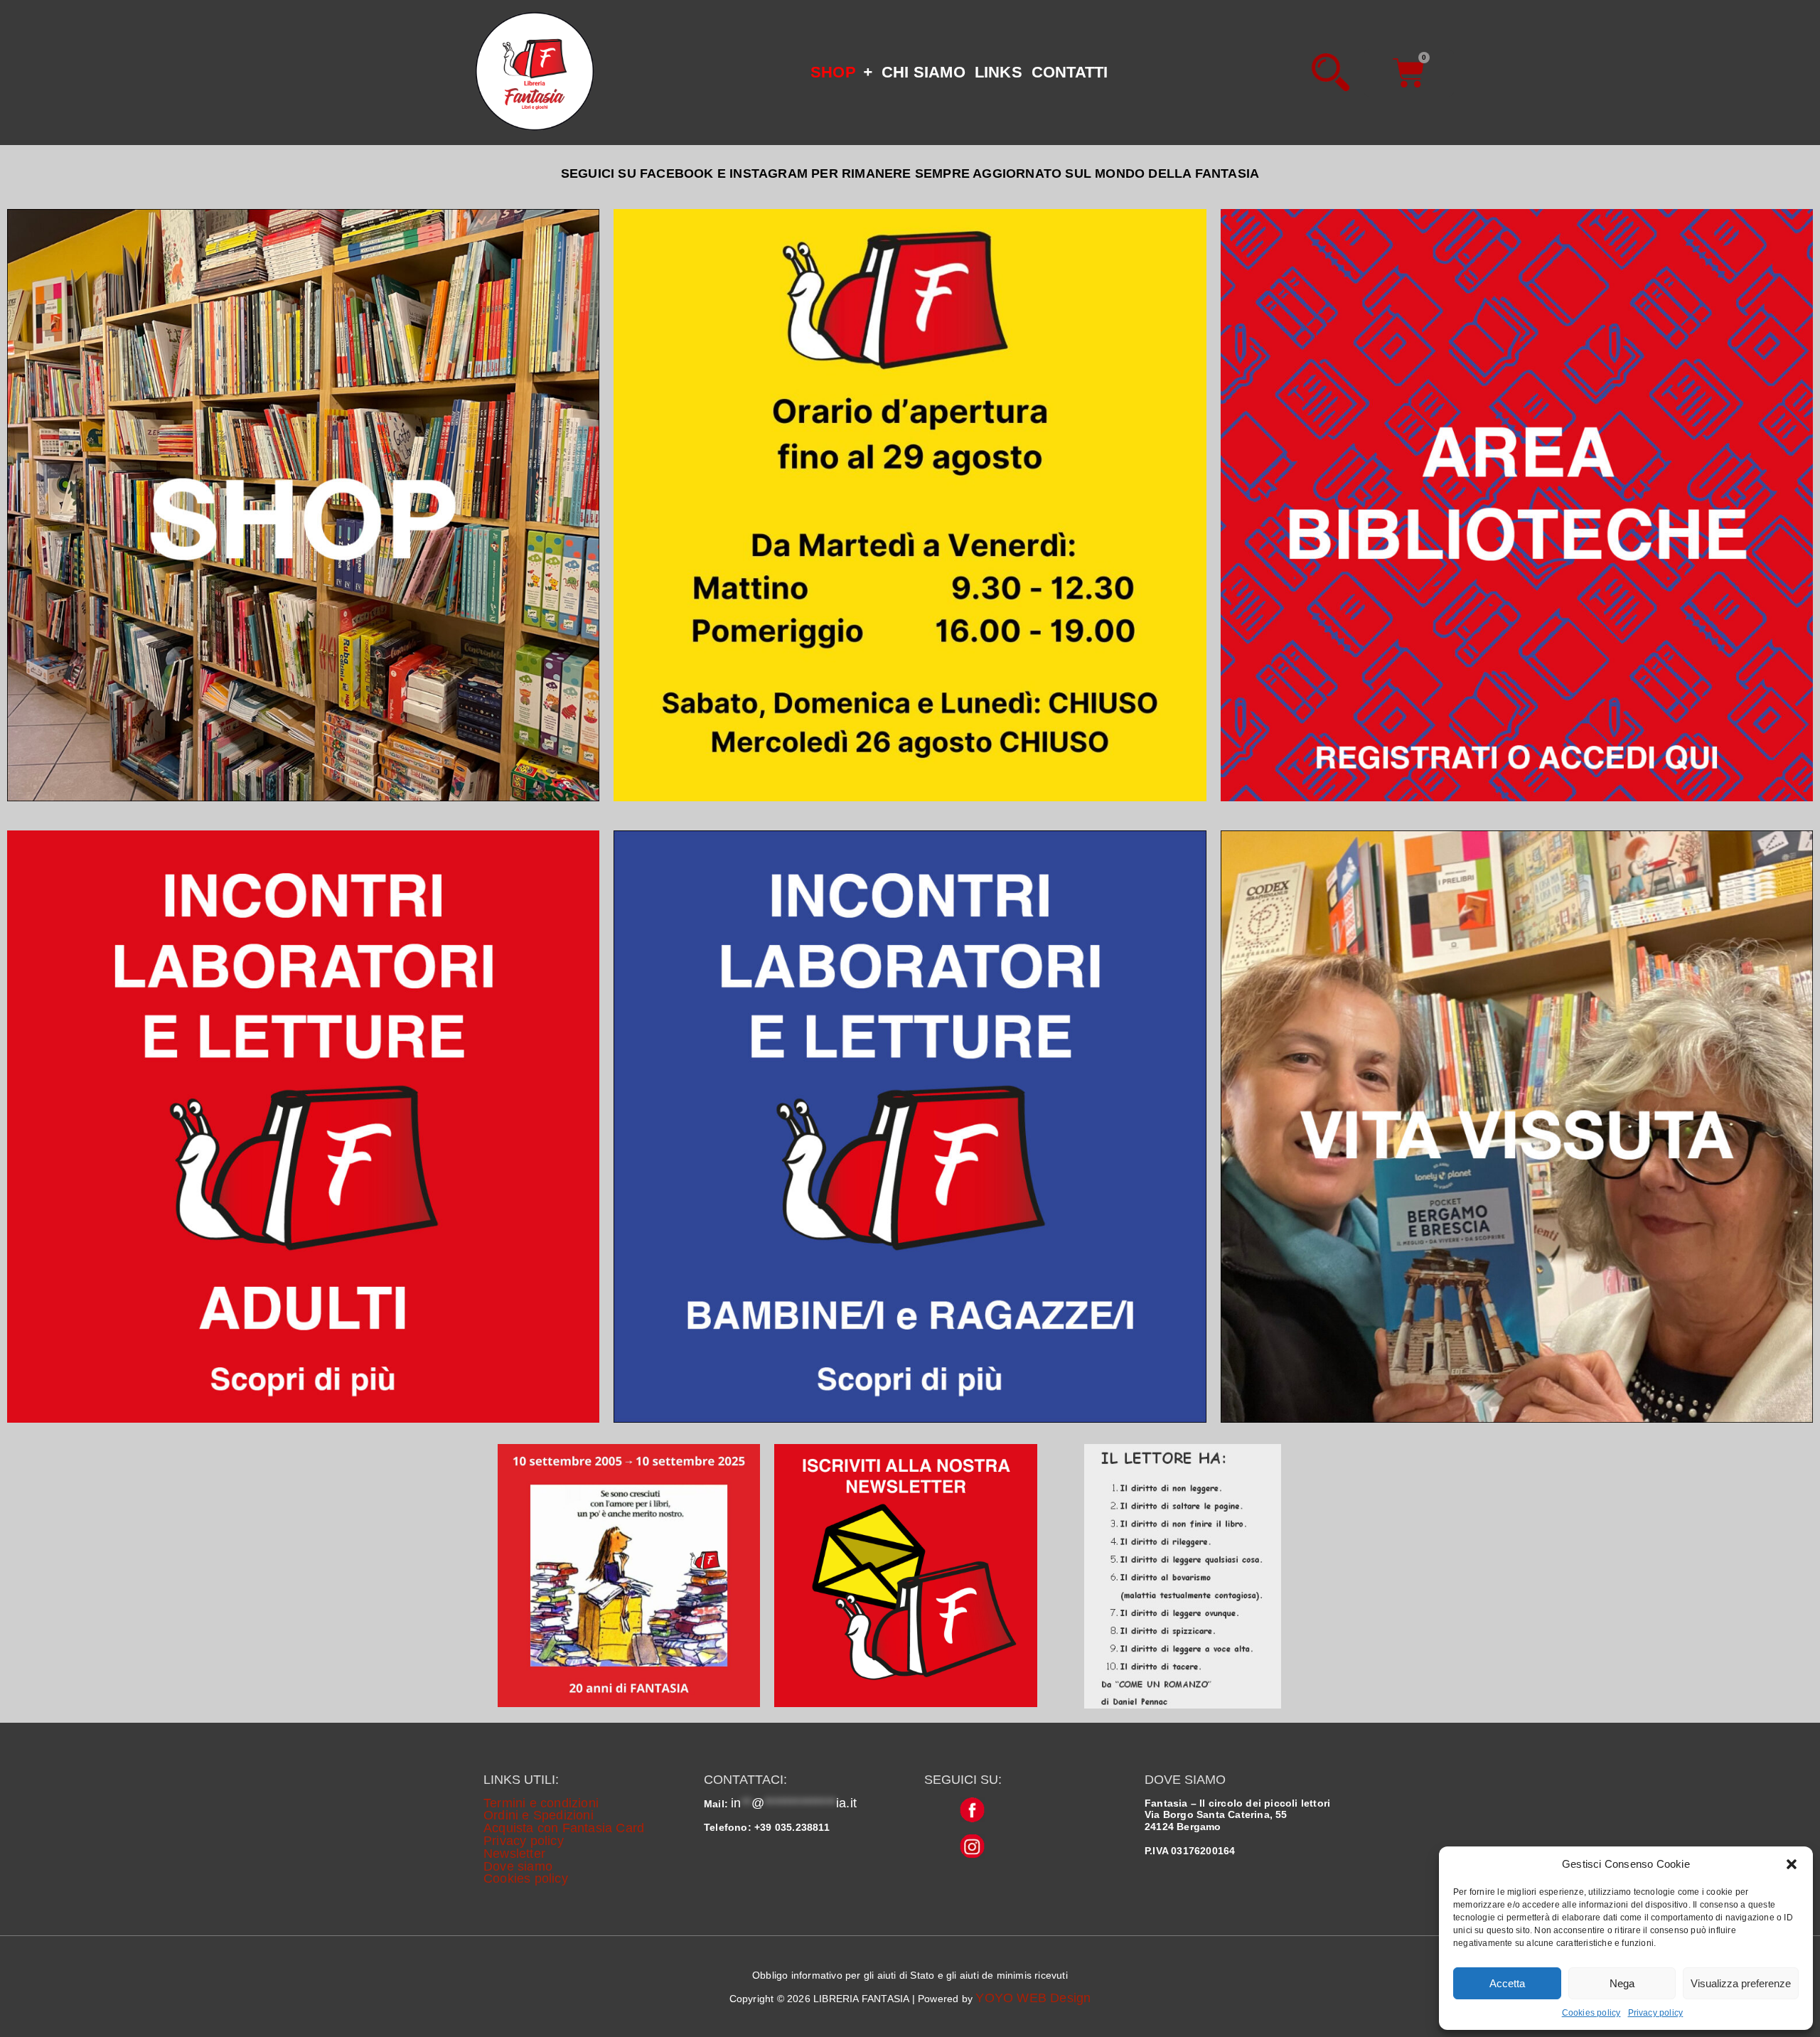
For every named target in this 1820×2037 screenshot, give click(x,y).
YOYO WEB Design (1033, 1998)
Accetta (1507, 1983)
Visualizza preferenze (1741, 1983)
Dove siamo (518, 1866)
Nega (1622, 1983)
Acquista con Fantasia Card (564, 1828)
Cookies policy (1591, 2013)
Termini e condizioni (541, 1803)
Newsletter (514, 1854)
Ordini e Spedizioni (539, 1815)
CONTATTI (1070, 72)
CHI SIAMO (924, 72)
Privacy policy (1656, 2013)
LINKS (999, 72)
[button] (1792, 1864)
